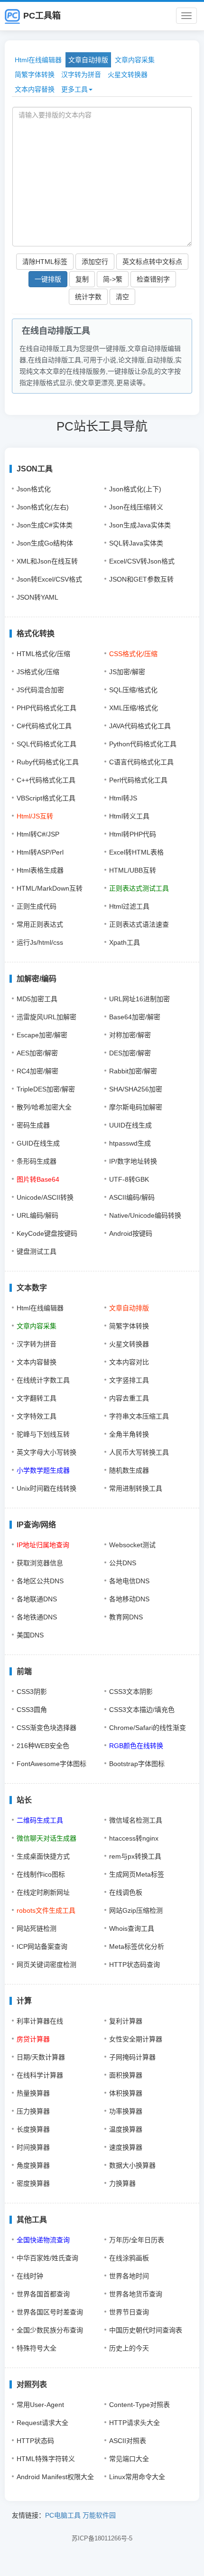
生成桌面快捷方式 (43, 1856)
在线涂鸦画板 (129, 2258)
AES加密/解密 (37, 1053)
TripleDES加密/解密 (46, 1089)
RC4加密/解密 (37, 1071)
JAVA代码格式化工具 (140, 726)
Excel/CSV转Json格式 (142, 561)
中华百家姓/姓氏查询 (47, 2258)
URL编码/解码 (37, 1215)
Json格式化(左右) (43, 507)
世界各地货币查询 (136, 2294)
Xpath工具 (125, 942)
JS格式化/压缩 (38, 672)
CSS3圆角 (32, 1710)
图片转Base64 (38, 1179)
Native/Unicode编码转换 (145, 1215)
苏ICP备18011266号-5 (102, 2538)
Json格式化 (34, 489)
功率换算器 (126, 2111)
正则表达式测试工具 (139, 888)
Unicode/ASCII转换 (45, 1197)
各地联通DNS (37, 1599)
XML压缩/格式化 (134, 708)
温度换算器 (126, 2129)
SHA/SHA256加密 (136, 1089)
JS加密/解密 (127, 672)
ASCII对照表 (128, 2441)
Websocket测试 (132, 1545)
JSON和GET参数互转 (141, 579)
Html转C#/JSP (38, 834)
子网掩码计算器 (132, 2057)
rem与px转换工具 (135, 1856)
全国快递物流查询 (43, 2240)
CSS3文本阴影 (131, 1692)
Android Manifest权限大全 (55, 2477)
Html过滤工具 (129, 906)
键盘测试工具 (37, 1251)
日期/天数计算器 (41, 2057)
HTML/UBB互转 (133, 870)
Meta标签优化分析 (137, 1946)
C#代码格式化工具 (44, 726)
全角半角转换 (129, 1434)
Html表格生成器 (40, 870)
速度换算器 (126, 2147)
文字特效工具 (37, 1416)
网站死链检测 (37, 1928)
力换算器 (122, 2183)
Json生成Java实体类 (140, 525)
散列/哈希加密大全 (44, 1107)
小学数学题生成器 (43, 1470)
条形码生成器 (37, 1161)
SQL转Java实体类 (136, 543)
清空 (122, 297)
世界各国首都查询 (43, 2294)
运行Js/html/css (40, 942)
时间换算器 (33, 2147)
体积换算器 (126, 2093)
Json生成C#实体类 (45, 525)
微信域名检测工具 (136, 1820)
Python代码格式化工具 (143, 744)
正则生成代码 (37, 906)
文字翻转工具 (37, 1398)
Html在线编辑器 (38, 60)
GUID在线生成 (38, 1143)
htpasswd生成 (130, 1143)
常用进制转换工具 (136, 1488)
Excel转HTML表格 (136, 852)
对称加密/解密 (130, 1035)
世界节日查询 (129, 2312)
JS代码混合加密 (40, 690)
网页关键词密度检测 (46, 1965)
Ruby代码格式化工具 (48, 762)
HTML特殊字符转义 (46, 2459)
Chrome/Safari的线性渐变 (148, 1728)
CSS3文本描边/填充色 (142, 1710)
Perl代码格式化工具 (138, 780)
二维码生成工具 (40, 1820)
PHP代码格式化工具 (46, 708)
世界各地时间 (129, 2276)
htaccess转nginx (134, 1838)
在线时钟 (30, 2276)
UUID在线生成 (130, 1125)
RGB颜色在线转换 (136, 1746)
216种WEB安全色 (43, 1746)
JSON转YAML (37, 597)
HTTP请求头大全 (134, 2423)
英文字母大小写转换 (46, 1452)
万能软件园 (99, 2515)
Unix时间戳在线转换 (46, 1488)
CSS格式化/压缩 (133, 654)
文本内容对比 (129, 1362)
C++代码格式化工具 (46, 780)
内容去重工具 (129, 1398)
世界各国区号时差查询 (50, 2312)
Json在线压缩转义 (136, 507)
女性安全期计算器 (136, 2039)
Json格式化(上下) (135, 489)
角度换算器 (33, 2165)
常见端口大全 (129, 2459)
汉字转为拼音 (81, 75)
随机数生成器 (129, 1470)
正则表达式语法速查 (139, 924)
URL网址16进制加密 (139, 999)
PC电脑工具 (63, 2515)
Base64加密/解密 (135, 1017)
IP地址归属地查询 (43, 1545)
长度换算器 (33, 2129)
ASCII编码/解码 (132, 1197)
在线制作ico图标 (41, 1874)
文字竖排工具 (129, 1380)
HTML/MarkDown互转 (50, 888)
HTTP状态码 (35, 2441)
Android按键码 (131, 1233)
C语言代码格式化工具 (141, 762)
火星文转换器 (128, 75)
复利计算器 (126, 2021)
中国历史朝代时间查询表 (146, 2330)
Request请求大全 (42, 2423)
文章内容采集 (135, 60)
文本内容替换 (35, 89)
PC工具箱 (42, 16)
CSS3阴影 (32, 1692)
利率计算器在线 (40, 2021)
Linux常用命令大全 (137, 2477)
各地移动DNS (129, 1599)
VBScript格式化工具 (46, 798)
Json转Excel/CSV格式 (49, 579)
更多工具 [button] (74, 89)
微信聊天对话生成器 (46, 1838)
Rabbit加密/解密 (133, 1071)
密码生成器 (33, 1125)
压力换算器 (33, 2111)
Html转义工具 (129, 816)
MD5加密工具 (37, 999)
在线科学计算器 (40, 2075)
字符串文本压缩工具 (139, 1416)
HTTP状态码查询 (134, 1965)
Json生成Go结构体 (45, 543)
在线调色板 (126, 1892)
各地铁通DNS (37, 1617)
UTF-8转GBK (129, 1179)
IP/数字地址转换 (133, 1161)
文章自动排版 (88, 60)
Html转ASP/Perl (40, 852)
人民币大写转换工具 (139, 1452)
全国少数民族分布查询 (50, 2330)
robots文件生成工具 (46, 1910)
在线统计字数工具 (43, 1380)
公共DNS (123, 1563)
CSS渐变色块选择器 (46, 1728)
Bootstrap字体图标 (137, 1764)
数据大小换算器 (132, 2165)
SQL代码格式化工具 (46, 744)
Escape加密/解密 (42, 1035)
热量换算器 (33, 2093)
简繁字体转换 (35, 75)
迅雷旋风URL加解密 (46, 1017)
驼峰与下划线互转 (43, 1434)
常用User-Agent (40, 2405)
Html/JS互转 (35, 816)
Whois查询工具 (132, 1928)
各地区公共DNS (40, 1581)
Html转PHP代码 (133, 834)
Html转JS (123, 798)
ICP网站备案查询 (42, 1946)
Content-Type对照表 (139, 2405)
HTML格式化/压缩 (43, 654)
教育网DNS (126, 1617)
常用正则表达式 (40, 924)
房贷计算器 (33, 2039)
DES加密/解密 (130, 1053)
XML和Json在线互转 (47, 561)
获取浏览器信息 (40, 1563)
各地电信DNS (129, 1581)
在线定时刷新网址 (43, 1892)
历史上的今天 (129, 2348)
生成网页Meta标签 (137, 1874)
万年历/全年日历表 (137, 2240)
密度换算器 (33, 2183)
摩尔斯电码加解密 (136, 1107)
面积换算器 (126, 2075)
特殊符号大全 (37, 2348)
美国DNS (30, 1635)
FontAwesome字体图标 (51, 1764)
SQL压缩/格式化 (133, 690)
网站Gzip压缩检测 (136, 1910)
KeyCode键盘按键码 (47, 1233)
